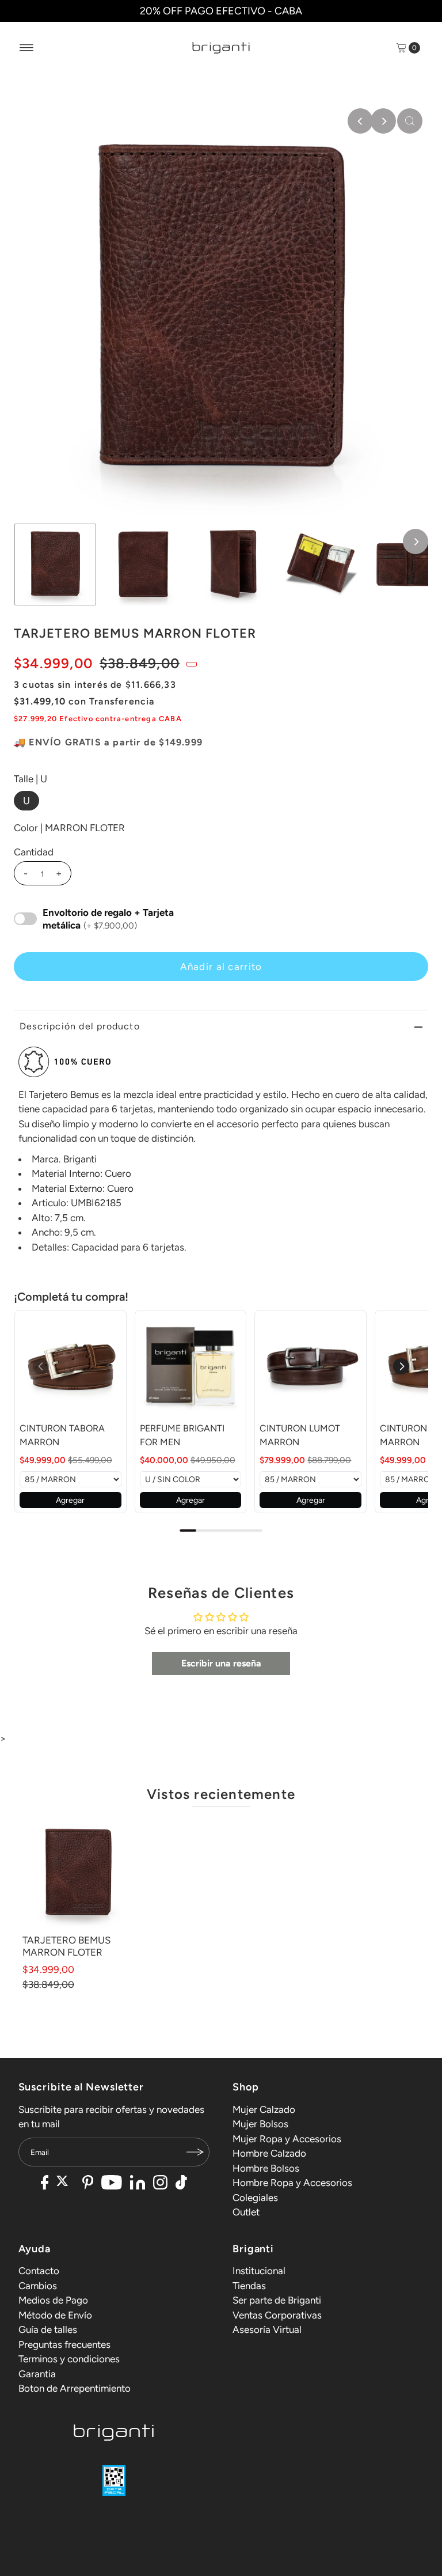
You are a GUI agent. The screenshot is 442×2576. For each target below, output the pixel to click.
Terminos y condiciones (69, 2359)
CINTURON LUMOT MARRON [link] (300, 1435)
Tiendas (249, 2286)
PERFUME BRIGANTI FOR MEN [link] (182, 1435)
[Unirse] (195, 2152)
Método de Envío (55, 2315)
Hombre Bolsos (266, 2168)
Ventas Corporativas (277, 2315)
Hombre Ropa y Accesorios (292, 2183)
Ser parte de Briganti (277, 2300)
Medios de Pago (53, 2300)
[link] (71, 1366)
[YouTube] (112, 2184)
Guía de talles (48, 2329)
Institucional (259, 2271)
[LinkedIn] (138, 2184)
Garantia (37, 2374)
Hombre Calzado (269, 2153)
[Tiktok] (181, 2184)
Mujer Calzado (264, 2109)
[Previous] (360, 121)
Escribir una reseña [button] (221, 1663)
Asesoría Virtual (267, 2329)
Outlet (246, 2212)
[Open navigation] (27, 48)
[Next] (383, 121)
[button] (401, 1366)
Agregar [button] (70, 1500)
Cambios (38, 2286)
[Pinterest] (88, 2184)
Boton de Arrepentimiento (75, 2388)
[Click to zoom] (410, 121)
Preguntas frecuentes (64, 2344)
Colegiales (255, 2198)
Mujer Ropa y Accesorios (287, 2139)
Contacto (39, 2271)
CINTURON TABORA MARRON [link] (62, 1435)
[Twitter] (65, 2184)
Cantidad (34, 852)
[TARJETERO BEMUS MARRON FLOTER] (78, 1873)
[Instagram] (160, 2184)
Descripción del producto (80, 1026)
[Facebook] (45, 2184)
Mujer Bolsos (260, 2124)
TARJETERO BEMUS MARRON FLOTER (66, 1946)
